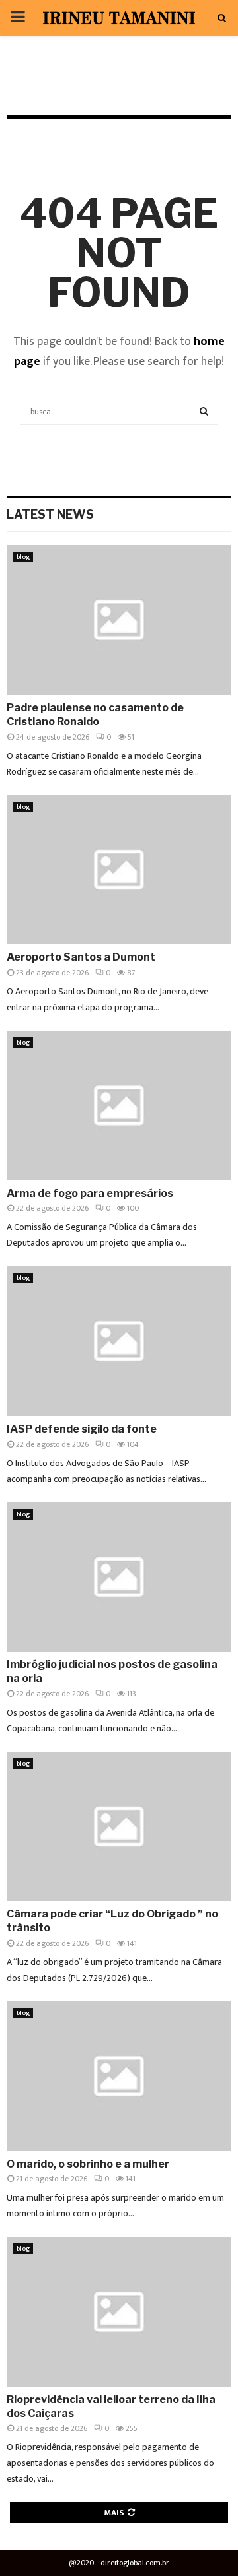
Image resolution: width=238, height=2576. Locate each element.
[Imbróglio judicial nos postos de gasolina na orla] (119, 1577)
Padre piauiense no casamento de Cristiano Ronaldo (95, 715)
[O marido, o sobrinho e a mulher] (119, 2076)
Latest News (50, 514)
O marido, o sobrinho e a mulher (88, 2164)
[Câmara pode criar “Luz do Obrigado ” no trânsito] (119, 1827)
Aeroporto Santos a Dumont (81, 957)
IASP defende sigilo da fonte (82, 1429)
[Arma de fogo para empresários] (119, 1106)
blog (23, 557)
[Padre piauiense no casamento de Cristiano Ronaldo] (119, 620)
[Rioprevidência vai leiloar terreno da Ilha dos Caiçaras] (119, 2312)
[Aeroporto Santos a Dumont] (119, 870)
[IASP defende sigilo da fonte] (119, 1341)
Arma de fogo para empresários (90, 1193)
